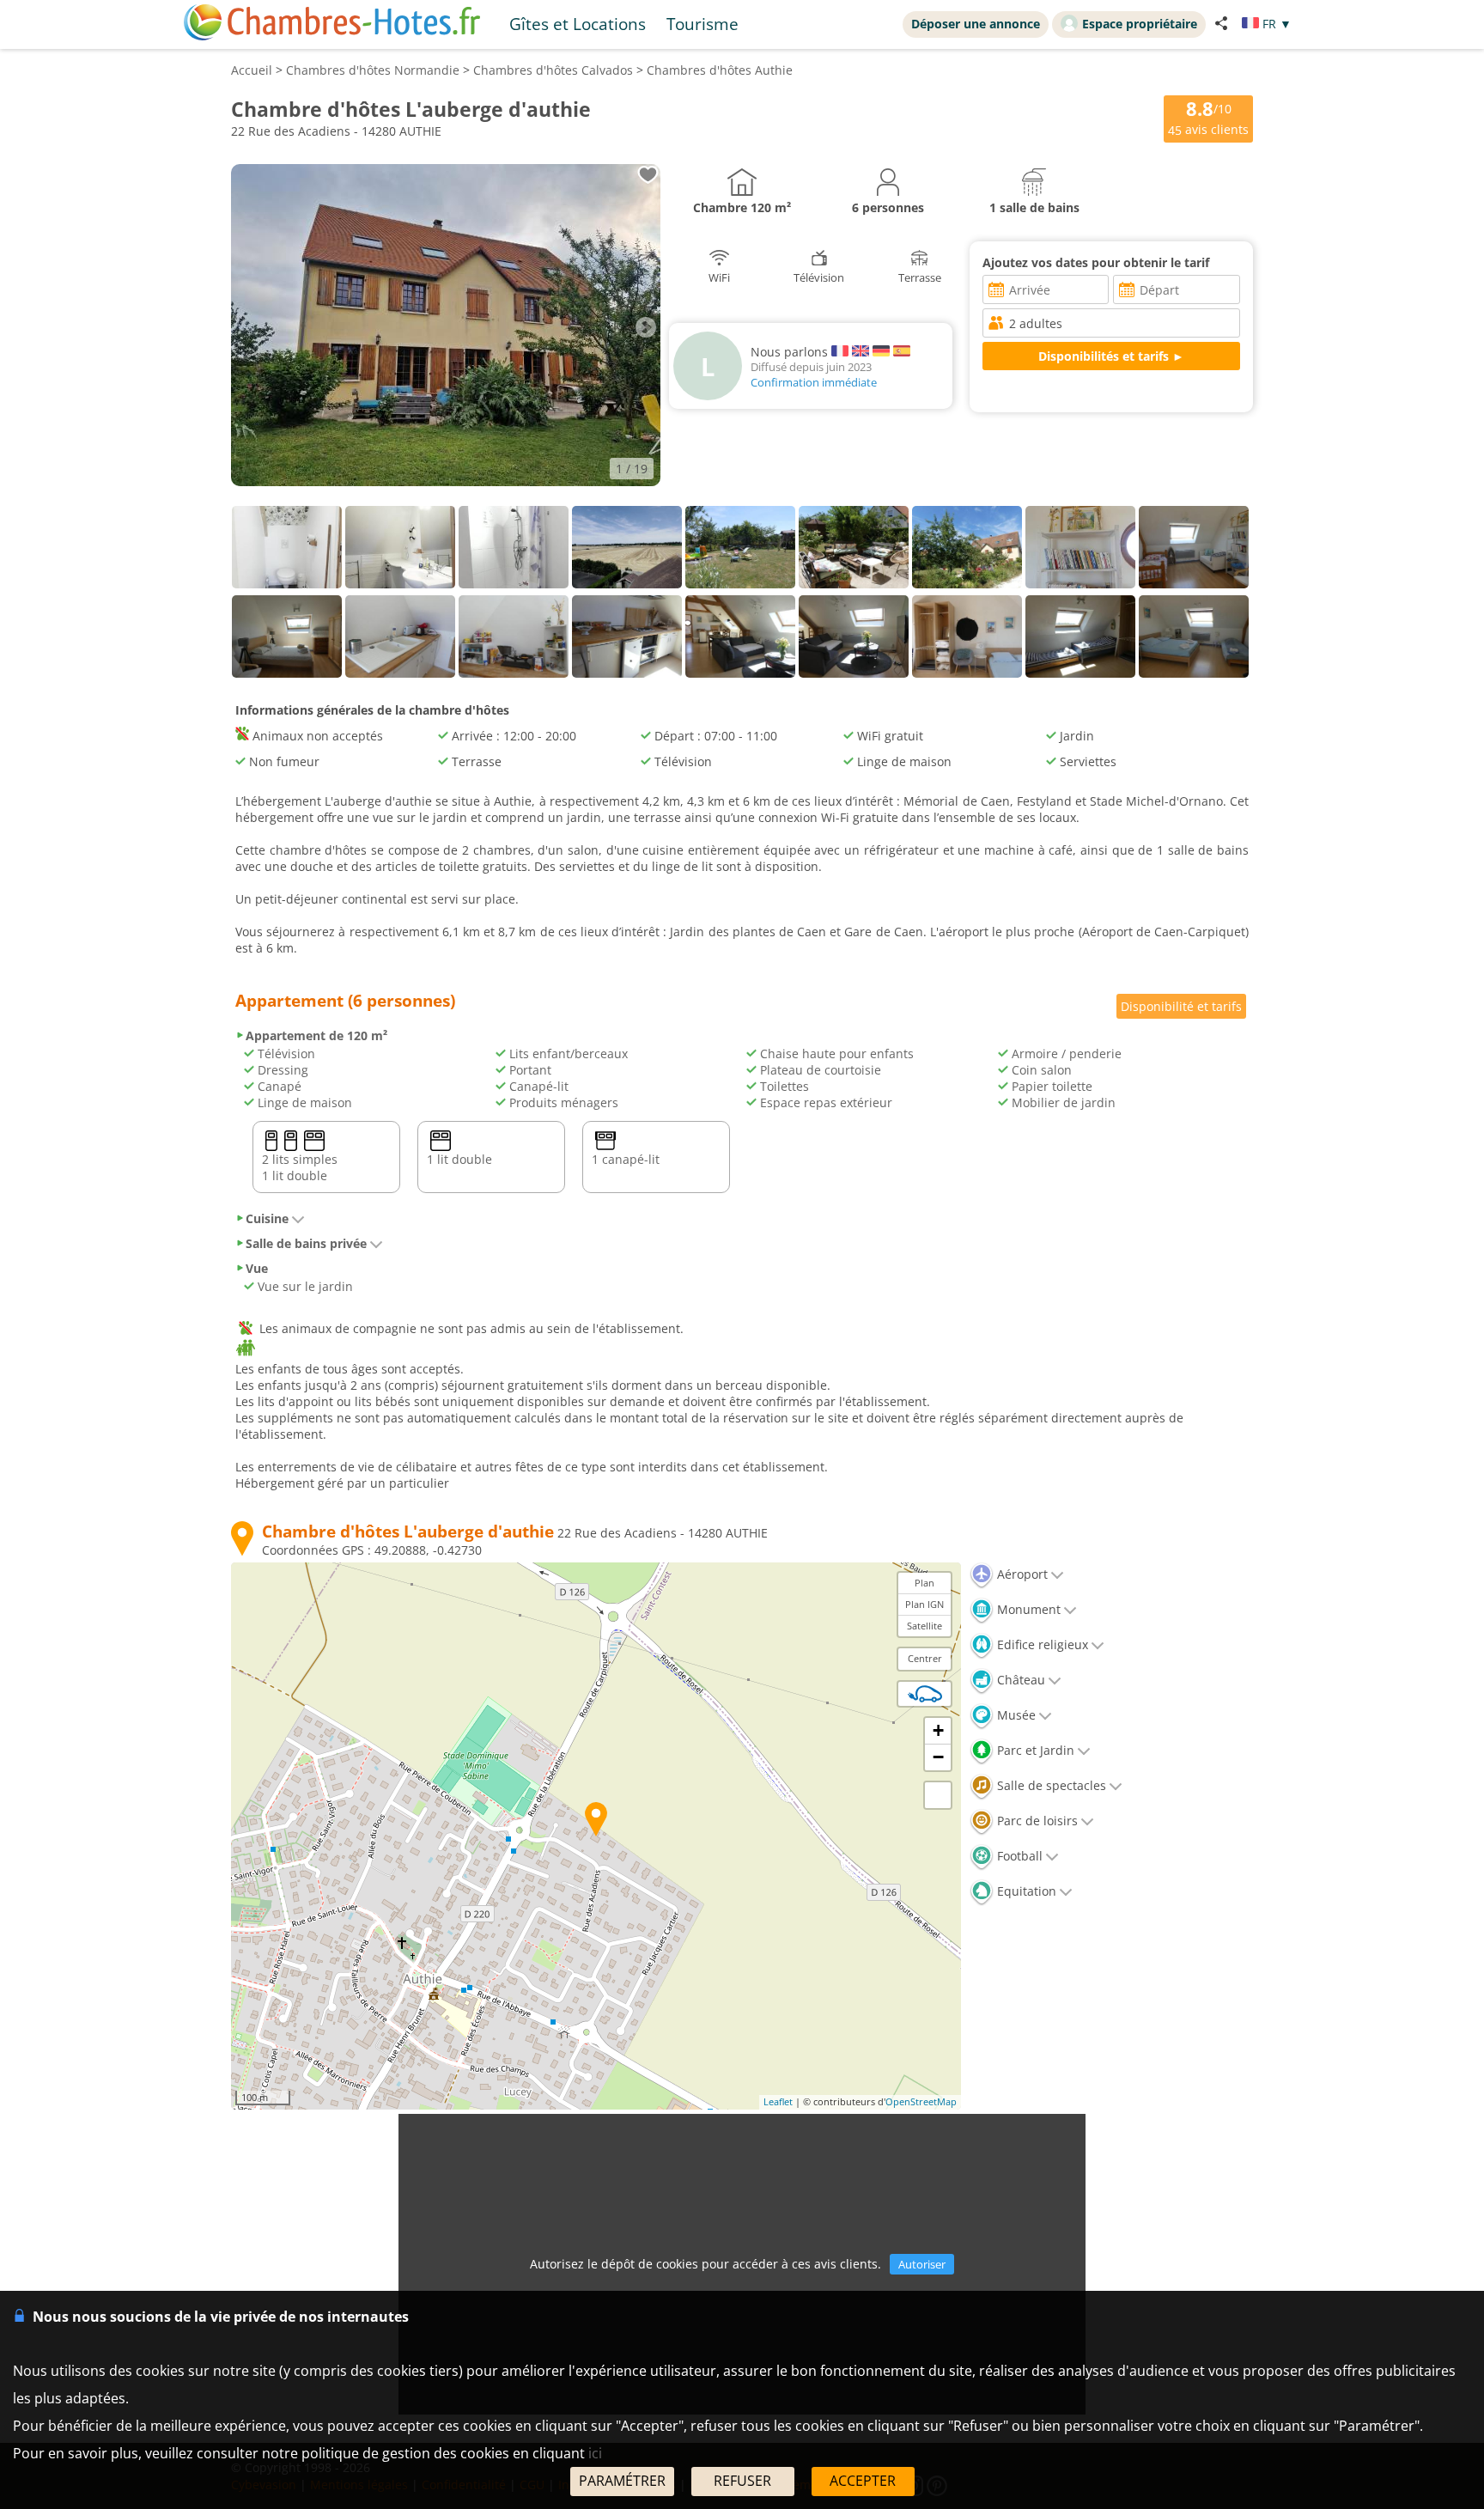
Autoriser (922, 2264)
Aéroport (1021, 1574)
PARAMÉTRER (622, 2481)
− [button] (938, 1757)
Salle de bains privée (306, 1243)
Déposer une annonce (976, 24)
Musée (1015, 1715)
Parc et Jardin (1034, 1750)
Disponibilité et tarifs (1181, 1006)
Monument (1027, 1609)
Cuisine (267, 1218)
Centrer (925, 1658)
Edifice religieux (1041, 1644)
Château (1019, 1680)
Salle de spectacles (1050, 1785)
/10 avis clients (1208, 117)
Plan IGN (924, 1604)
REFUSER (742, 2481)
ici (595, 2453)
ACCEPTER (863, 2481)
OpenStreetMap (921, 2101)
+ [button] (938, 1730)
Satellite (924, 1626)
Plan (924, 1583)
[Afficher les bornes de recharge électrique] (925, 1694)
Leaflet (778, 2101)
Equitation (1025, 1891)
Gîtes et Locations (578, 24)
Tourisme (702, 24)
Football (1018, 1856)
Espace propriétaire (1140, 24)
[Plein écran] (938, 1795)
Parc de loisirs (1036, 1821)
